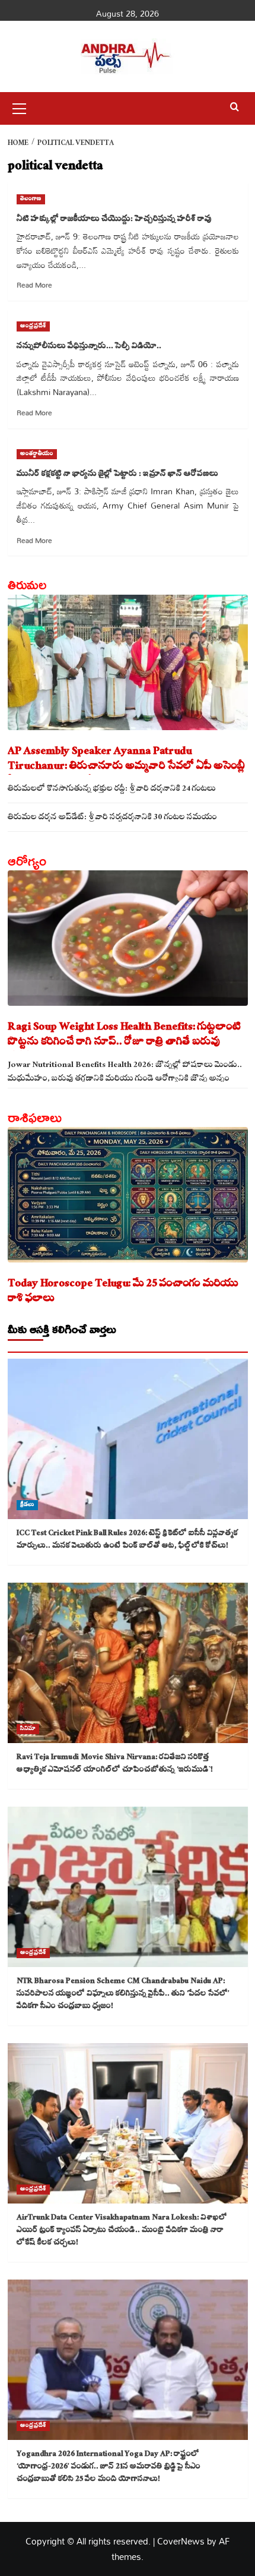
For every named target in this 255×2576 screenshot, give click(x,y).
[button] (20, 107)
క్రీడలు (27, 1505)
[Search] (235, 107)
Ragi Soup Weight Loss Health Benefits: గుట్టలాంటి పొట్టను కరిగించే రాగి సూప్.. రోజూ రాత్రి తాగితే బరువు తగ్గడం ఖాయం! (125, 1036)
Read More (34, 285)
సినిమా (28, 1729)
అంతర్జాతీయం (37, 454)
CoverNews (181, 2541)
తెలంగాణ (31, 199)
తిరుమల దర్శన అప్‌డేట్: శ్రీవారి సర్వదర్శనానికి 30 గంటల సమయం (112, 818)
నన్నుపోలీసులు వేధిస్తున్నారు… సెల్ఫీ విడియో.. (90, 347)
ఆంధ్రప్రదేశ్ (33, 326)
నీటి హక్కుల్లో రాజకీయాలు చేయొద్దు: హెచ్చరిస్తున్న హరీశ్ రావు (114, 220)
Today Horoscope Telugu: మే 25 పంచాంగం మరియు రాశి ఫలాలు (123, 1292)
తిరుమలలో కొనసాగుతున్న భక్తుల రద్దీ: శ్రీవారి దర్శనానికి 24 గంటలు (112, 790)
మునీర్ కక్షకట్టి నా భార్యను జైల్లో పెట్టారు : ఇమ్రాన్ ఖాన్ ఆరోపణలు (117, 475)
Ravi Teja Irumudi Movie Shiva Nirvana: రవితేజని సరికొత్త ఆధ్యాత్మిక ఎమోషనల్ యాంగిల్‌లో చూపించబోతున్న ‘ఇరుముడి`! (115, 1764)
